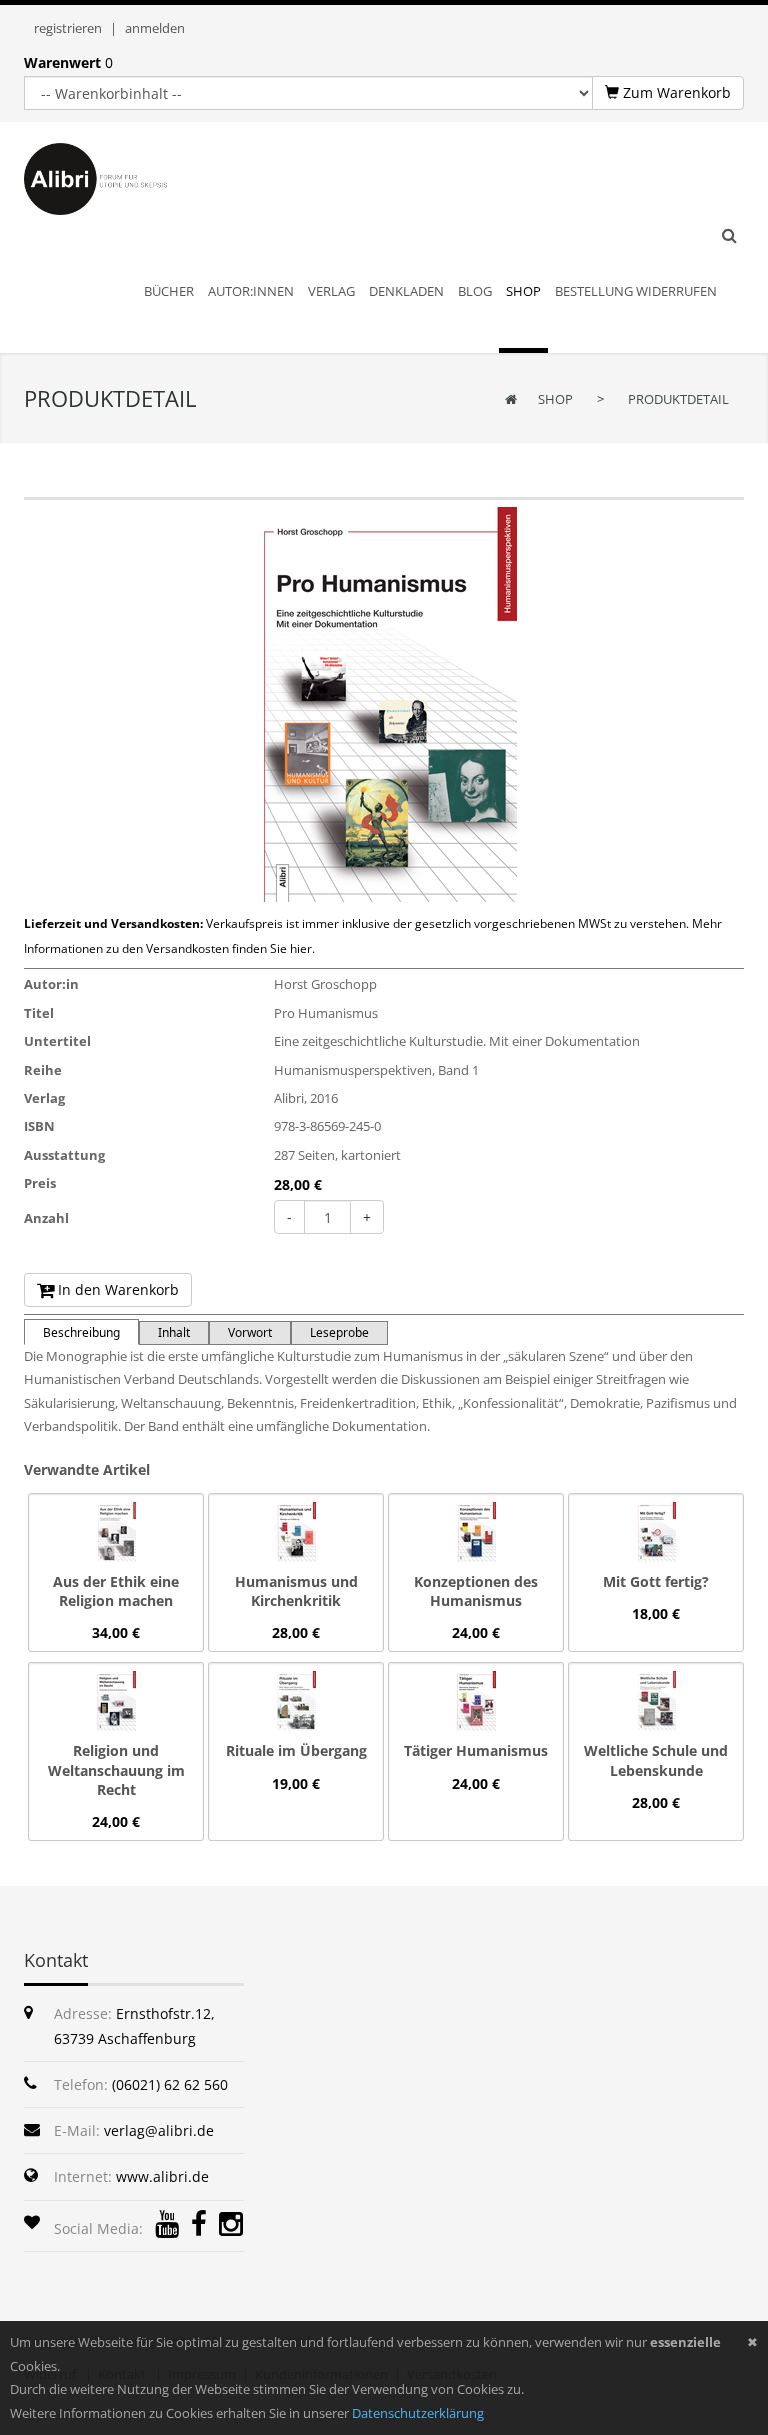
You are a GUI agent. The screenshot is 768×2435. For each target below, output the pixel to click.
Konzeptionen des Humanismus (476, 1591)
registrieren (68, 28)
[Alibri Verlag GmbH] (114, 178)
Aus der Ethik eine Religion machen (116, 1591)
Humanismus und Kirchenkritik (296, 1591)
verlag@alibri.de (159, 2130)
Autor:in (51, 984)
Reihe (43, 1070)
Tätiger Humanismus (476, 1750)
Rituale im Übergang (296, 1750)
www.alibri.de (162, 2176)
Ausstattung (64, 1155)
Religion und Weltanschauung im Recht (116, 1769)
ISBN (39, 1126)
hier (301, 948)
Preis (40, 1183)
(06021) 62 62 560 (170, 2084)
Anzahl (46, 1218)
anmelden (155, 28)
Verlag (44, 1098)
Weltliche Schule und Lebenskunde (656, 1760)
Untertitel (57, 1041)
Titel (39, 1013)
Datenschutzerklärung (418, 2413)
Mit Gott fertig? (656, 1581)
